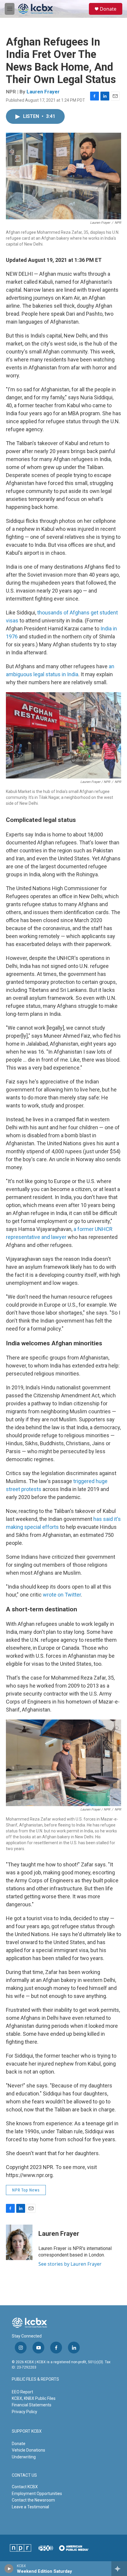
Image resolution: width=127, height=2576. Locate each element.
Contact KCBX (25, 2487)
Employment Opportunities (37, 2494)
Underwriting (24, 2457)
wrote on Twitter (62, 1595)
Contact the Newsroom (33, 2500)
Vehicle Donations (29, 2450)
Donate (108, 9)
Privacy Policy (25, 2412)
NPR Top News (26, 2190)
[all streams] (119, 2569)
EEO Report (22, 2392)
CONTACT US (24, 2475)
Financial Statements (32, 2405)
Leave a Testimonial (30, 2507)
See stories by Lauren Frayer (70, 2264)
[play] (9, 2569)
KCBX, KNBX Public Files (34, 2398)
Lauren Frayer (43, 92)
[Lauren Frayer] (19, 2242)
